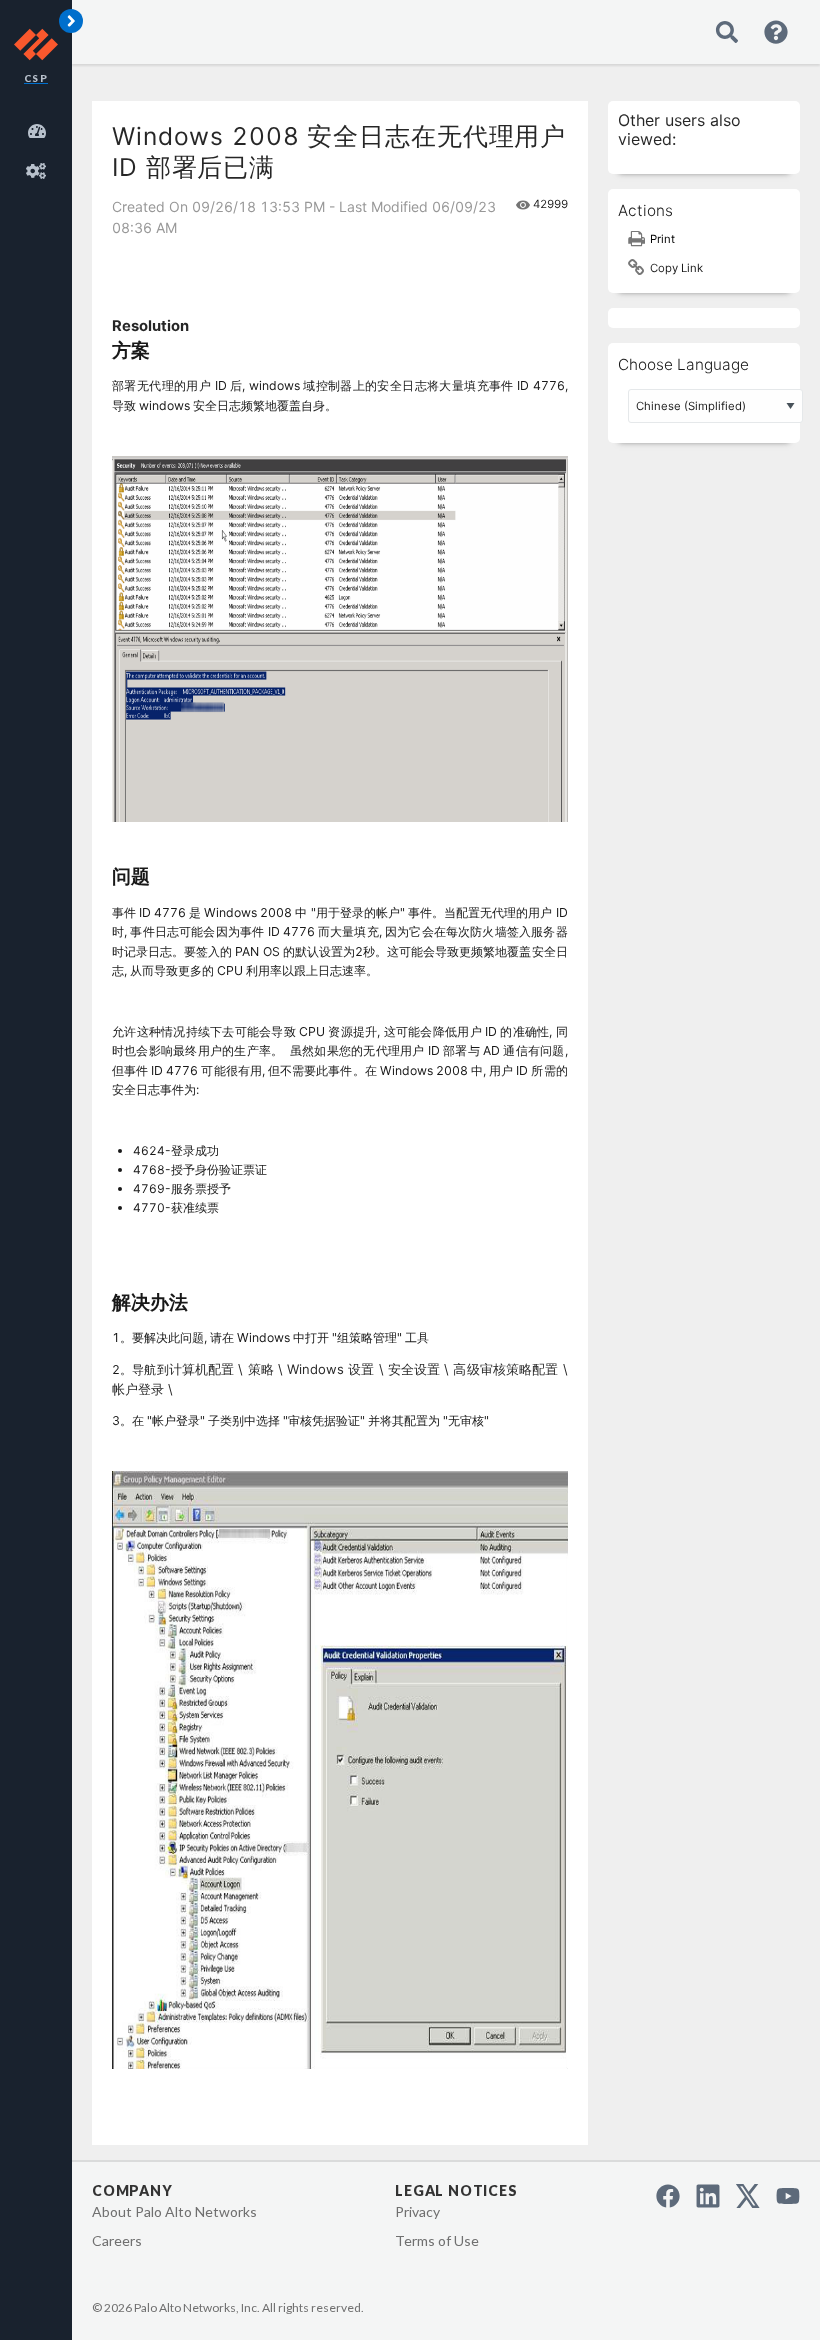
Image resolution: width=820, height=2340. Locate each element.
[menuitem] (40, 128)
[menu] (40, 148)
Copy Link (676, 268)
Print (662, 239)
